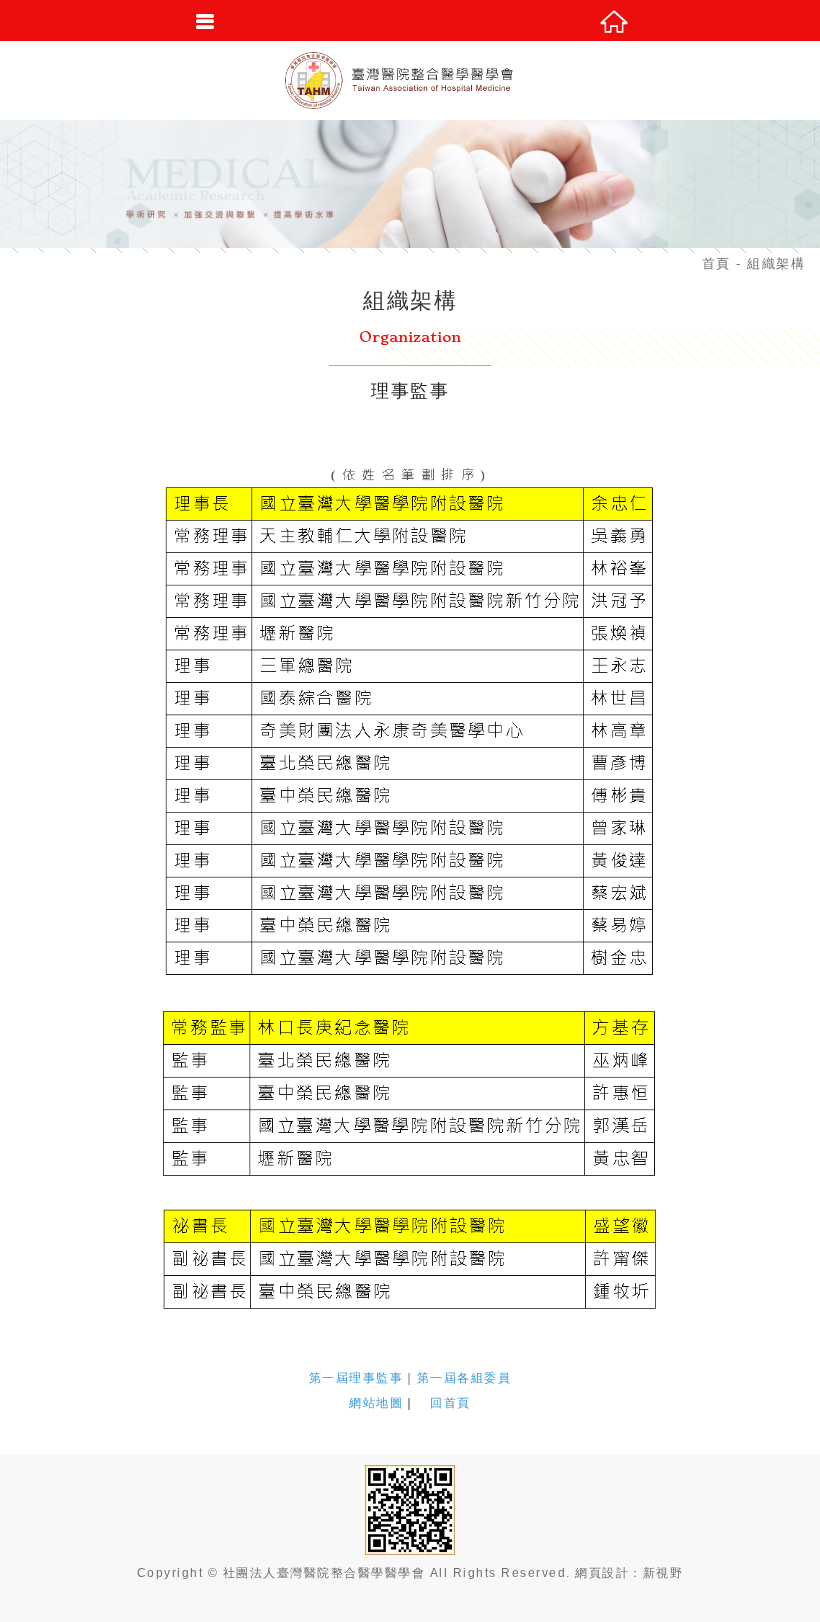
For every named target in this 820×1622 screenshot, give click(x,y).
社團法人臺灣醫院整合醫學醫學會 (410, 80)
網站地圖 (376, 1403)
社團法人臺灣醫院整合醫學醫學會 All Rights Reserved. (397, 1573)
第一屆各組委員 (464, 1378)
